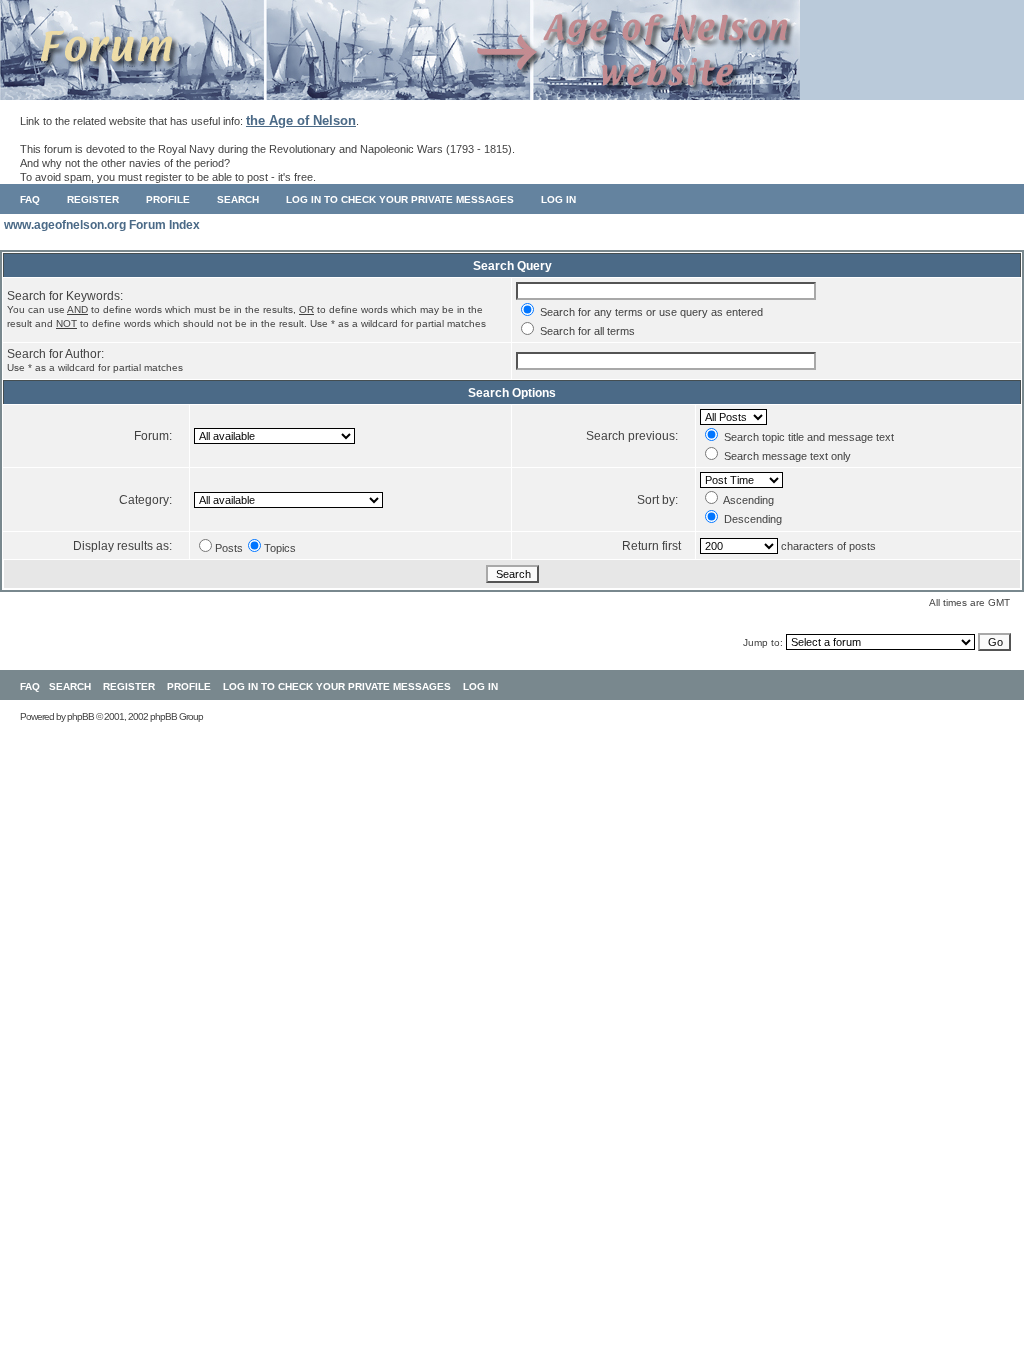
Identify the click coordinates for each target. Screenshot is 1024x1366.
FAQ (30, 199)
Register (93, 199)
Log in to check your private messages (400, 199)
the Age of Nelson (301, 120)
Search (238, 199)
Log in (558, 199)
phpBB (80, 716)
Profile (168, 199)
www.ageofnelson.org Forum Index (102, 225)
